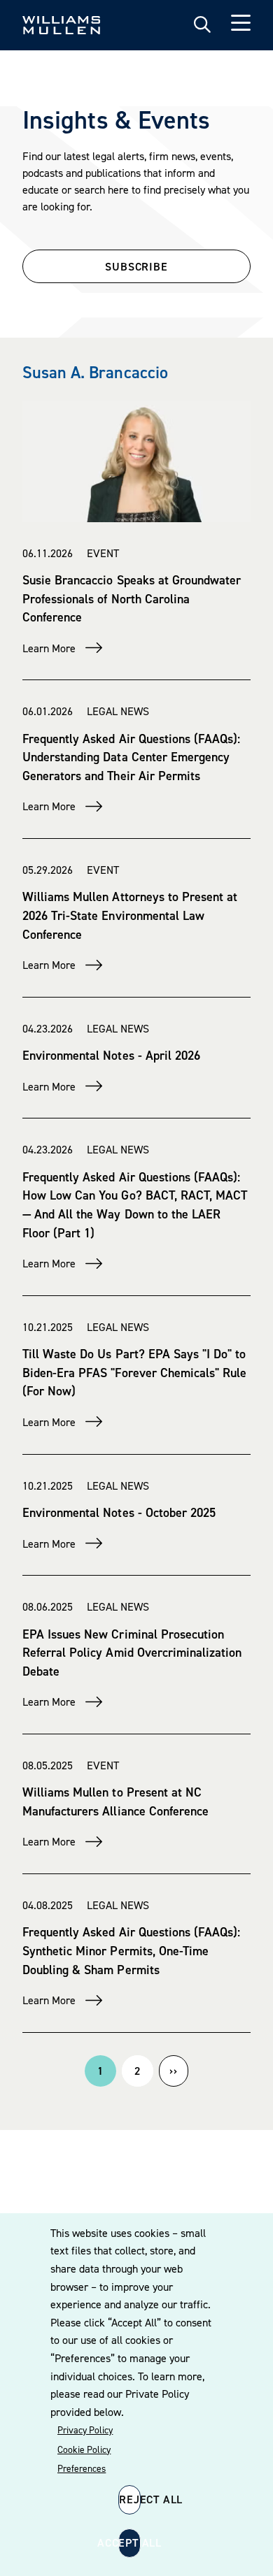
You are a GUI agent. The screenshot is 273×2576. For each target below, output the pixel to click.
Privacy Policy (85, 2430)
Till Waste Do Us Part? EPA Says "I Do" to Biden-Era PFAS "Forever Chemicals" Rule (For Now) (134, 1372)
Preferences (82, 2468)
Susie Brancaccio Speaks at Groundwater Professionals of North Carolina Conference (132, 598)
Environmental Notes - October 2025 (119, 1512)
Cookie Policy (84, 2449)
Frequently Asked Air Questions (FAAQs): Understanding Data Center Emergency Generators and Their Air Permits (131, 757)
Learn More (49, 648)
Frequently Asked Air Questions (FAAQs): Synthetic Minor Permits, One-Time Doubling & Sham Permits (131, 1950)
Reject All (130, 2499)
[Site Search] (202, 25)
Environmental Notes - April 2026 (111, 1055)
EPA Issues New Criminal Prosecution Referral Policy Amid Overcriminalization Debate (132, 1653)
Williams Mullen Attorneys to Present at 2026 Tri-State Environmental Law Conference (130, 915)
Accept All (129, 2542)
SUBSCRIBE (136, 266)
